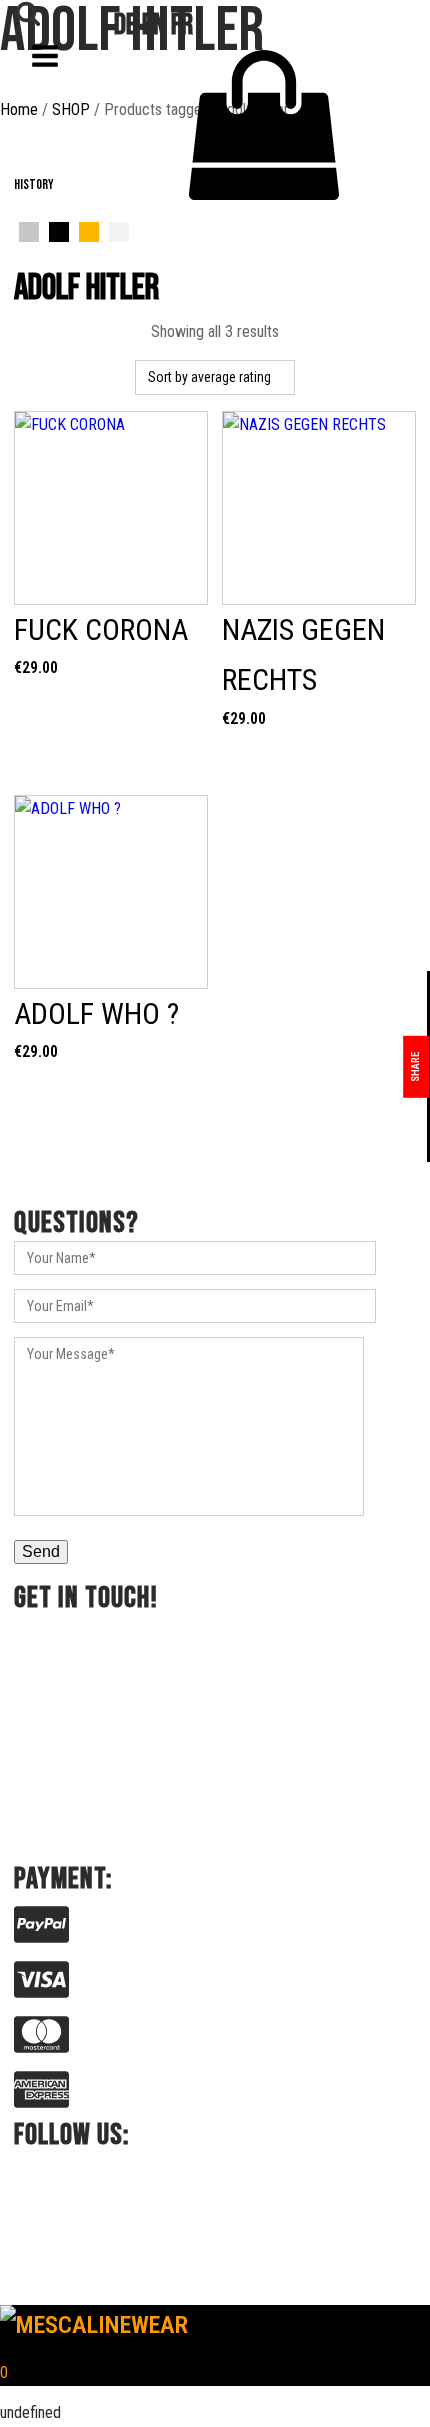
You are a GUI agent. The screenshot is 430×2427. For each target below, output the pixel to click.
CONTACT (46, 357)
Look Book (48, 277)
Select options (111, 735)
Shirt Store (49, 250)
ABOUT (37, 304)
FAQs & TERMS (63, 330)
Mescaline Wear (64, 223)
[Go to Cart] (265, 129)
